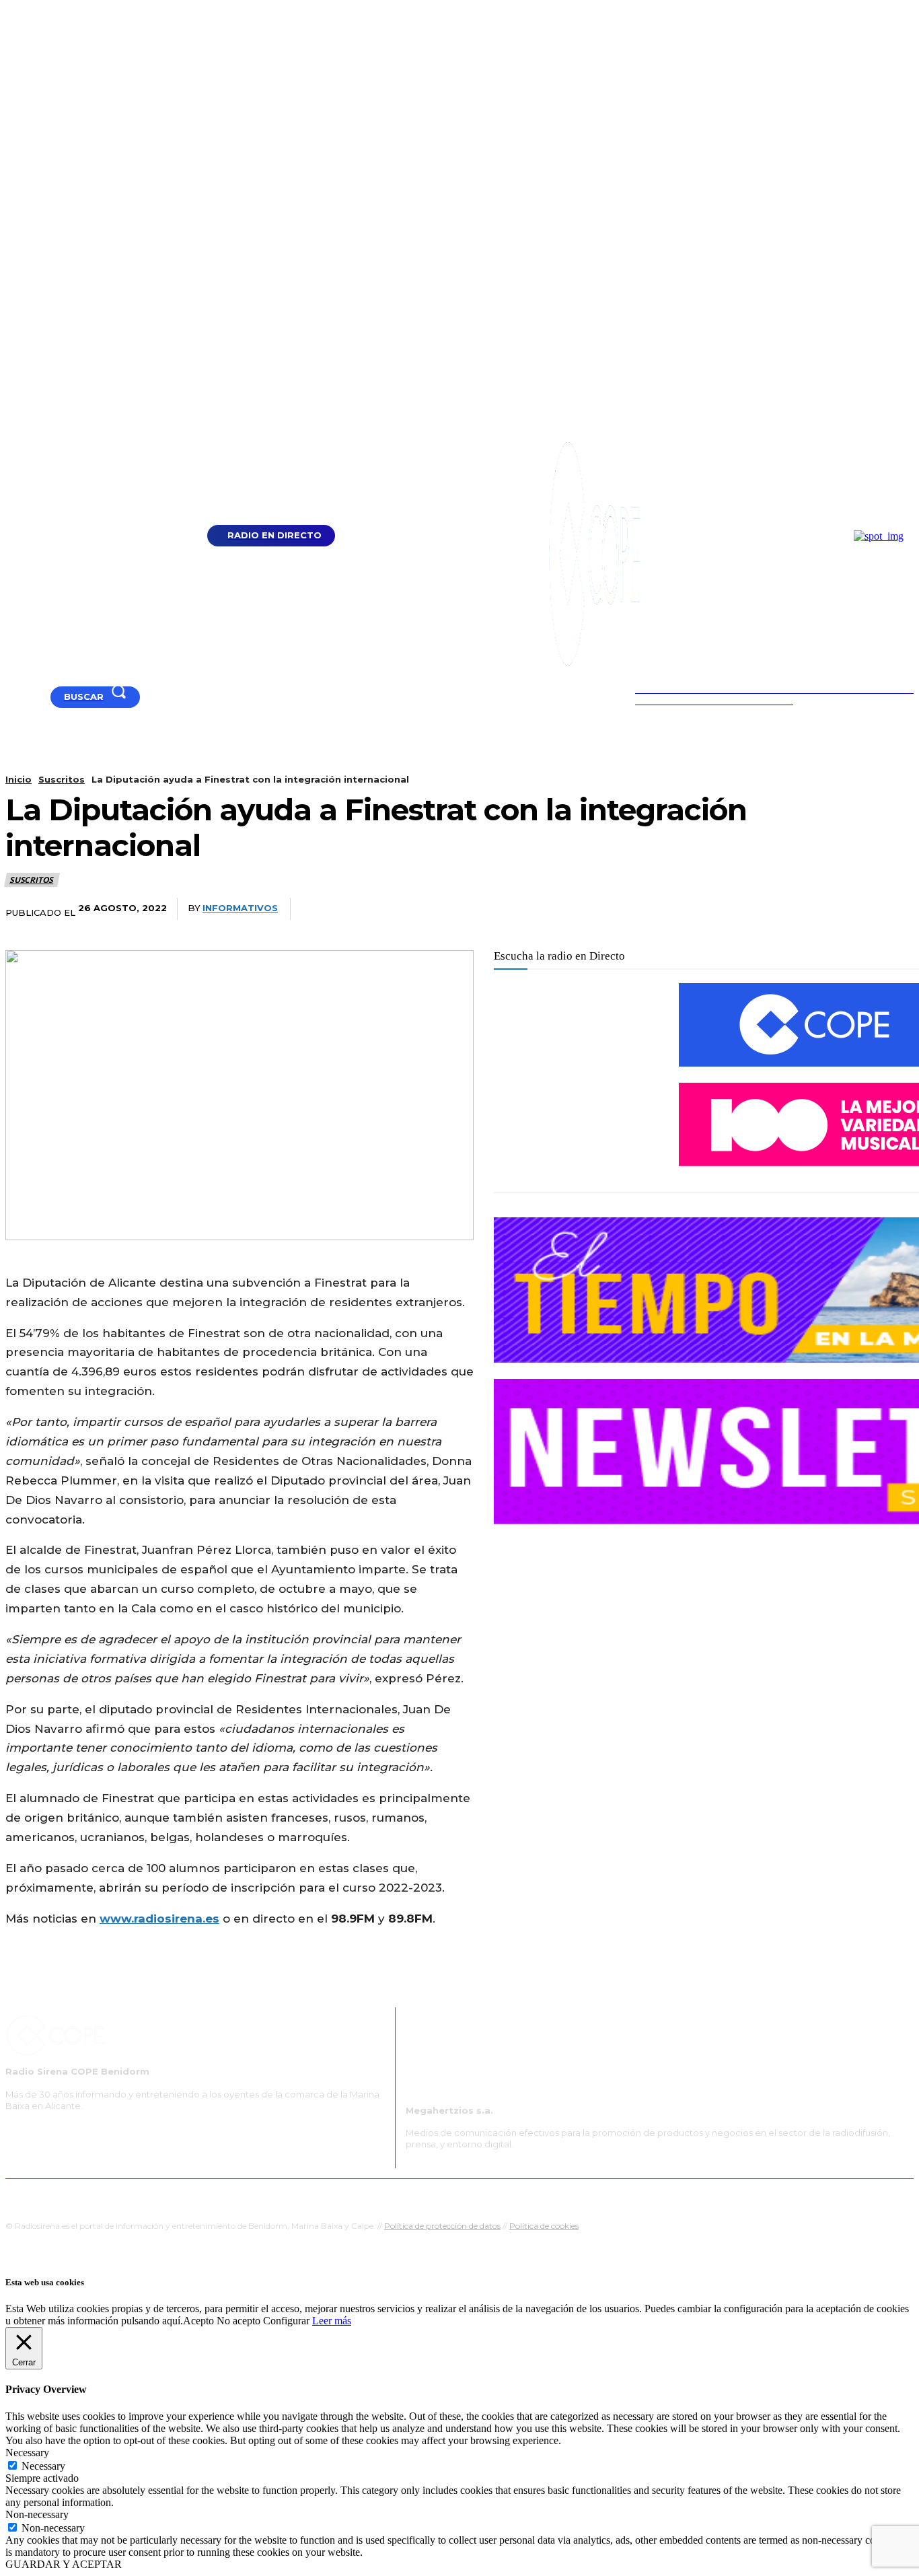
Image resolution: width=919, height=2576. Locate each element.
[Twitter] (741, 909)
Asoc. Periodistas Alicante (598, 2195)
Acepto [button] (198, 2321)
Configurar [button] (286, 2321)
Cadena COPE (332, 2195)
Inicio (19, 779)
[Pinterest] (791, 909)
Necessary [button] (27, 2453)
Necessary (43, 2466)
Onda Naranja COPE (417, 2195)
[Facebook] (28, 697)
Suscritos (62, 779)
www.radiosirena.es (159, 1919)
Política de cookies (544, 2226)
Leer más (332, 2321)
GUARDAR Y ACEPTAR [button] (64, 2564)
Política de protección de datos (442, 2226)
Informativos (240, 908)
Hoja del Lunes (503, 2195)
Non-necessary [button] (37, 2514)
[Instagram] (45, 697)
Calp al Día (686, 2195)
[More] (891, 909)
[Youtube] (11, 697)
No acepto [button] (238, 2321)
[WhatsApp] (841, 909)
